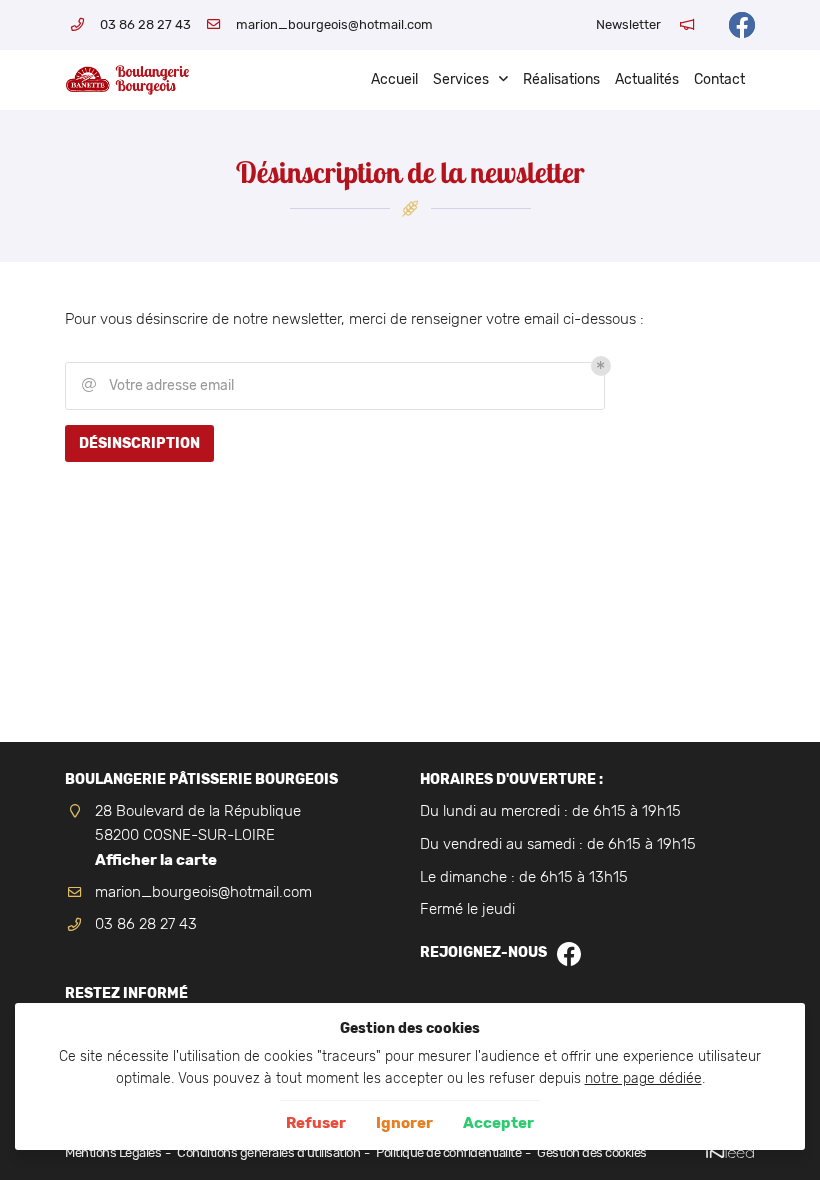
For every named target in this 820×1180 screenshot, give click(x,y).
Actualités (647, 79)
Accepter (498, 1123)
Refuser (316, 1123)
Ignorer (404, 1123)
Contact (719, 79)
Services (461, 79)
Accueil (394, 79)
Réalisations (561, 79)
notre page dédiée (643, 1078)
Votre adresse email (158, 385)
